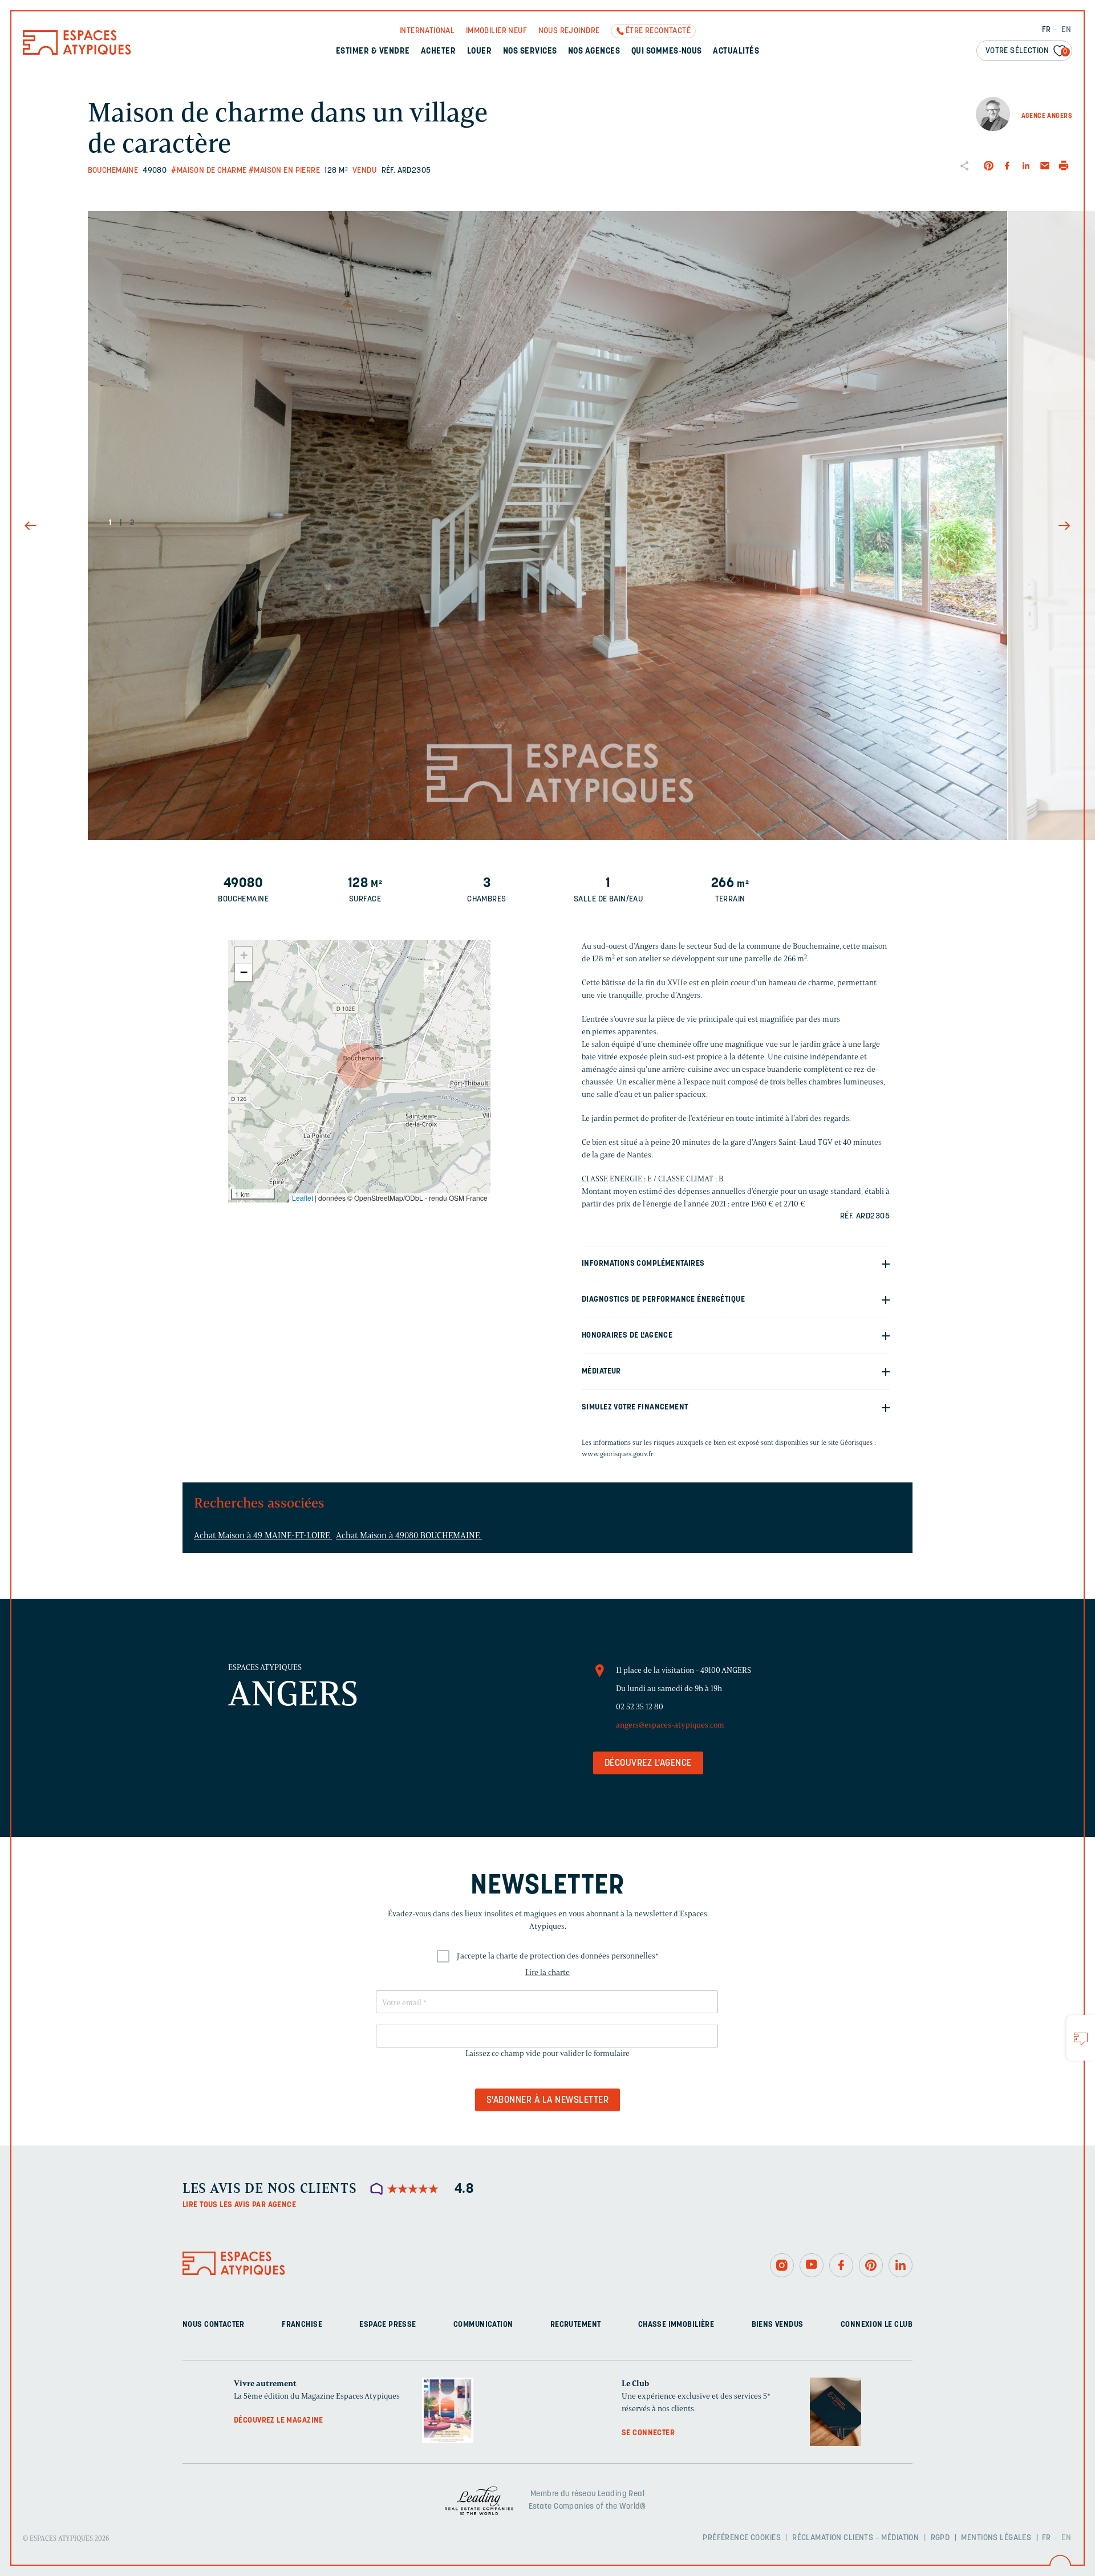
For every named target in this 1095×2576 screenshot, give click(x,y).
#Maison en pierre (284, 171)
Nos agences (594, 52)
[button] (359, 1066)
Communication (483, 2325)
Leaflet (303, 1198)
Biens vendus (778, 2325)
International (427, 31)
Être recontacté (658, 31)
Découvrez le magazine (279, 2421)
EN (1066, 30)
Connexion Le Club (877, 2325)
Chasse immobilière (676, 2325)
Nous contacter (214, 2325)
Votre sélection (1027, 51)
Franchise (302, 2325)
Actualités (736, 52)
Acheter (438, 52)
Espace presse (388, 2325)
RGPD (940, 2538)
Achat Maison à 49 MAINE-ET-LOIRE (263, 1535)
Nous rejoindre (569, 31)
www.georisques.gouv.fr (618, 1454)
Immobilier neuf (496, 31)
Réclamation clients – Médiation (855, 2538)
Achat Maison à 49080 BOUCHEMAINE (409, 1535)
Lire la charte (547, 1972)
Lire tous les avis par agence (239, 2205)
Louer (479, 52)
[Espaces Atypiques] (77, 52)
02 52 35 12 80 (640, 1707)
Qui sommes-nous (667, 52)
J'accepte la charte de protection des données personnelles (558, 1956)
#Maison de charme (209, 171)
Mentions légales (996, 2538)
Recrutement (576, 2325)
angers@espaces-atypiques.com (670, 1725)
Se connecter (648, 2433)
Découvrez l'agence (648, 1764)
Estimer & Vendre (373, 52)
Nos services (530, 52)
